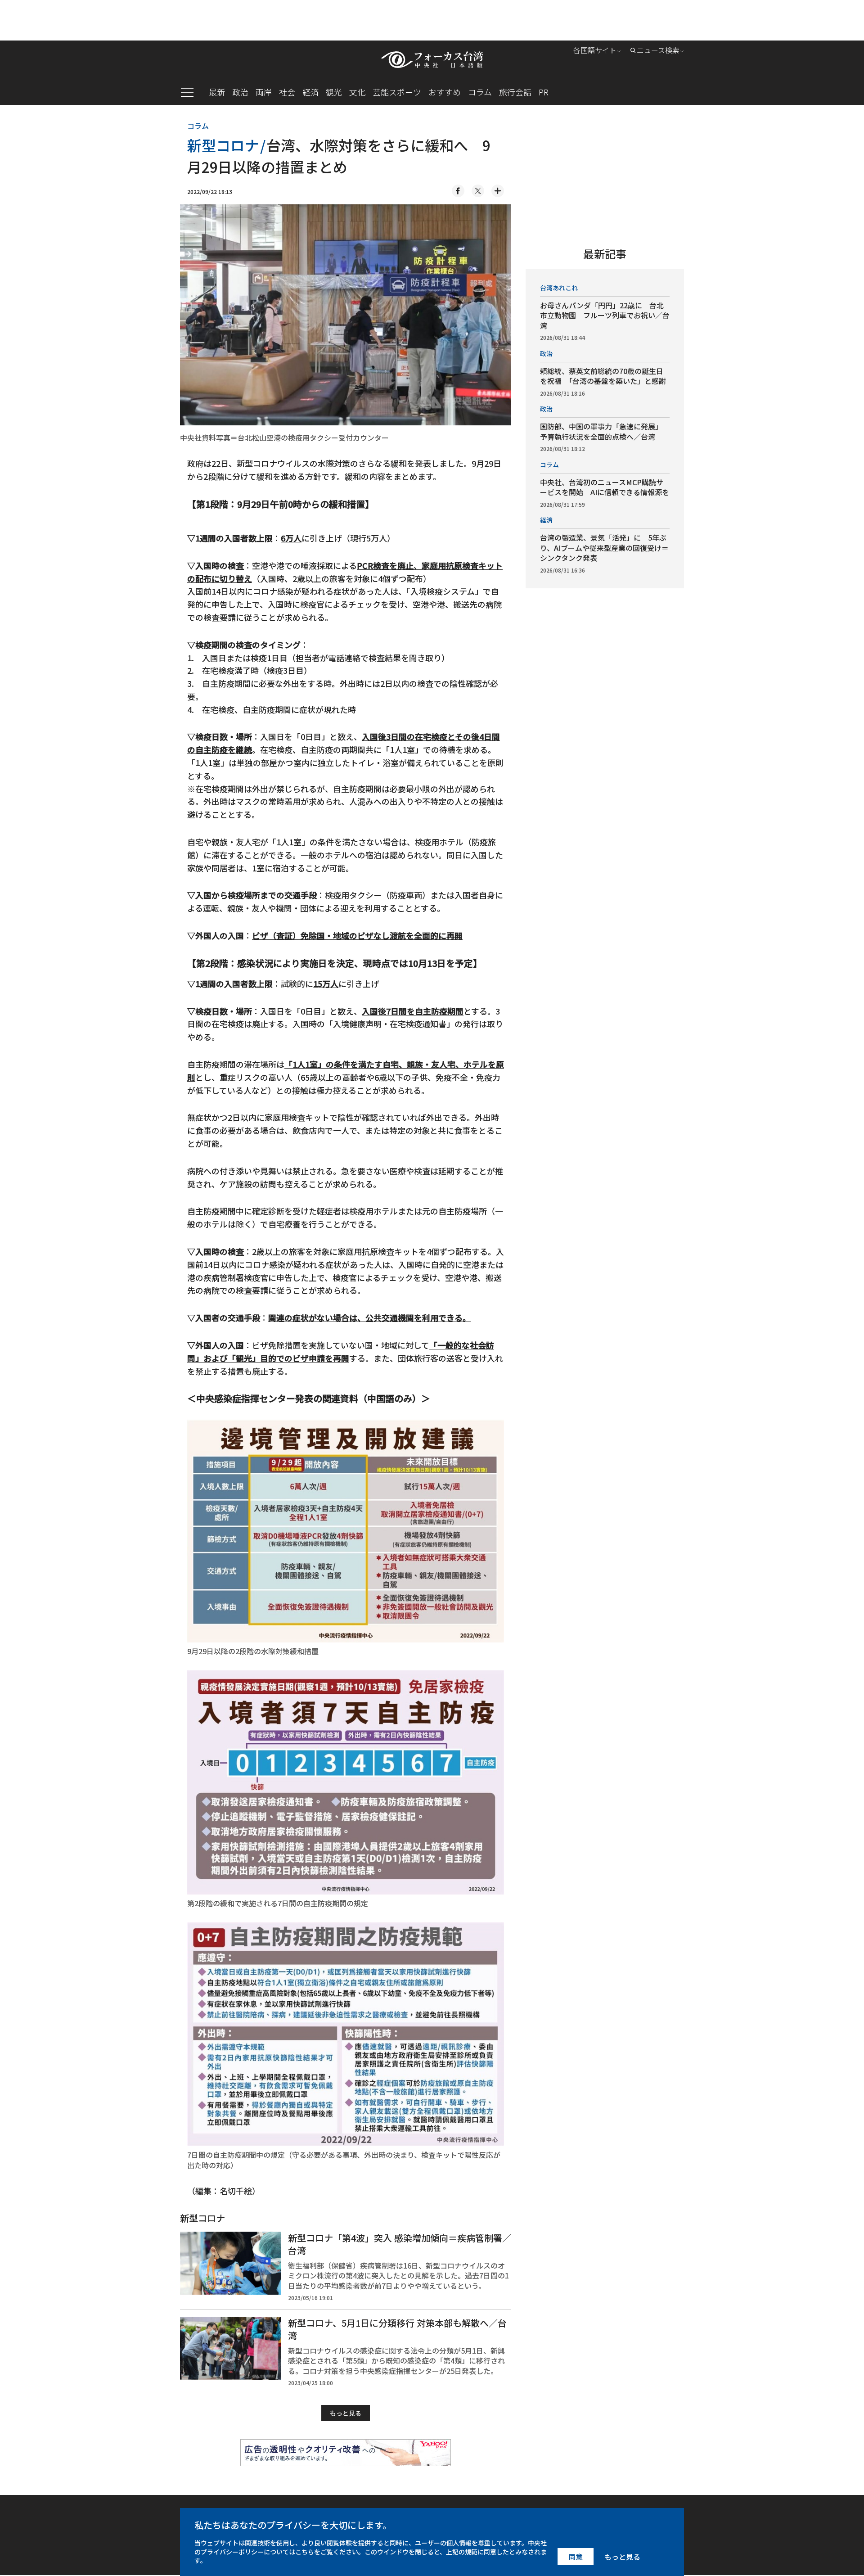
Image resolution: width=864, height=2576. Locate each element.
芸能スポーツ (397, 92)
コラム (480, 92)
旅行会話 (515, 92)
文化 (357, 92)
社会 (287, 92)
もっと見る (346, 2413)
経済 (310, 92)
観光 (334, 92)
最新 (217, 92)
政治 (240, 92)
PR (544, 92)
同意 (576, 2557)
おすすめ (445, 92)
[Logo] (432, 60)
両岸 (264, 92)
